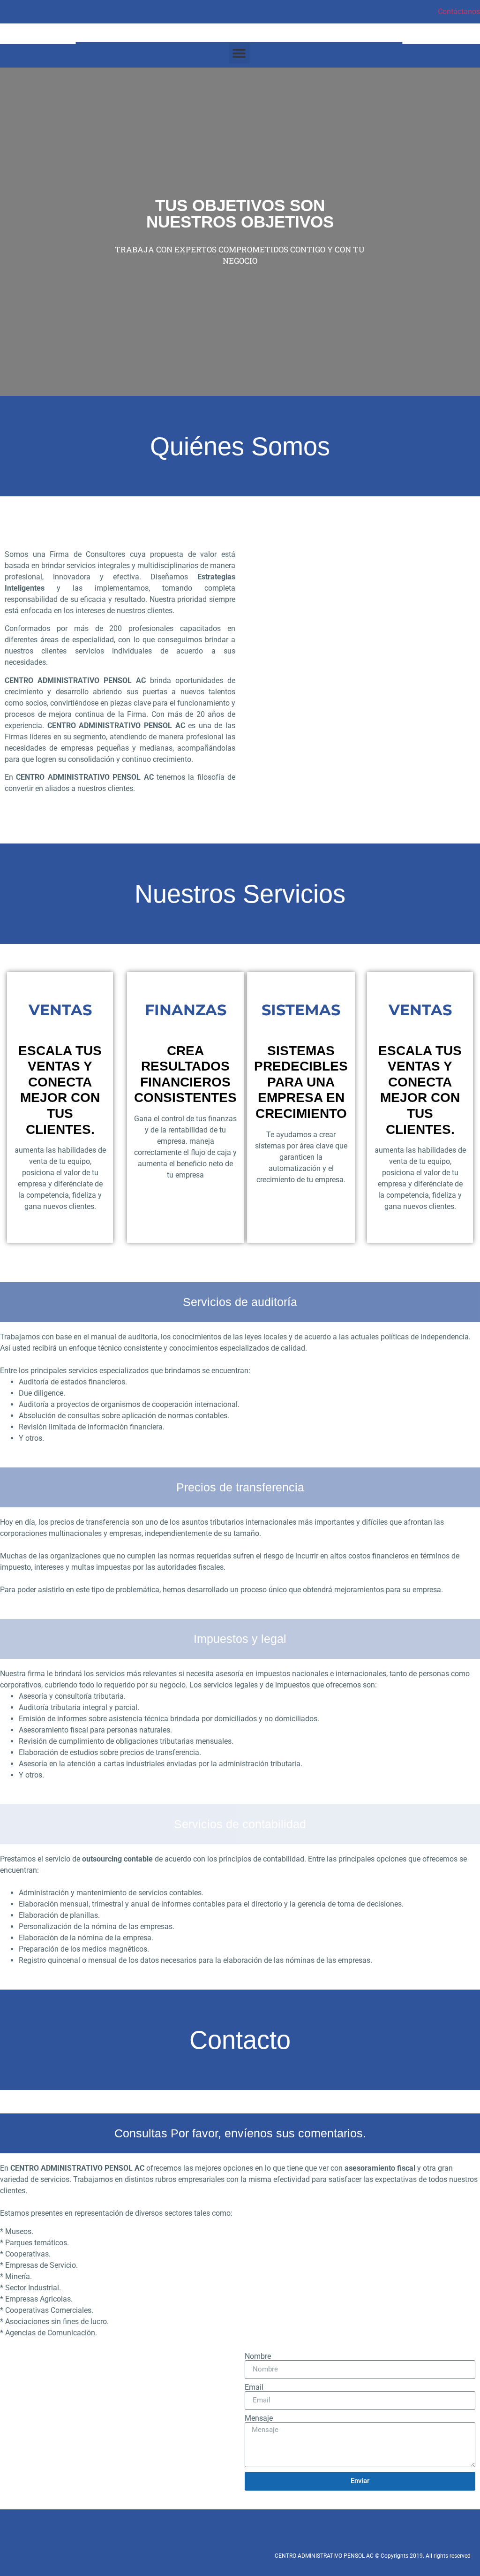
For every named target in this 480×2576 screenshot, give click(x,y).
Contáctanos (459, 11)
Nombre (258, 2356)
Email (254, 2387)
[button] (239, 53)
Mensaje (259, 2418)
